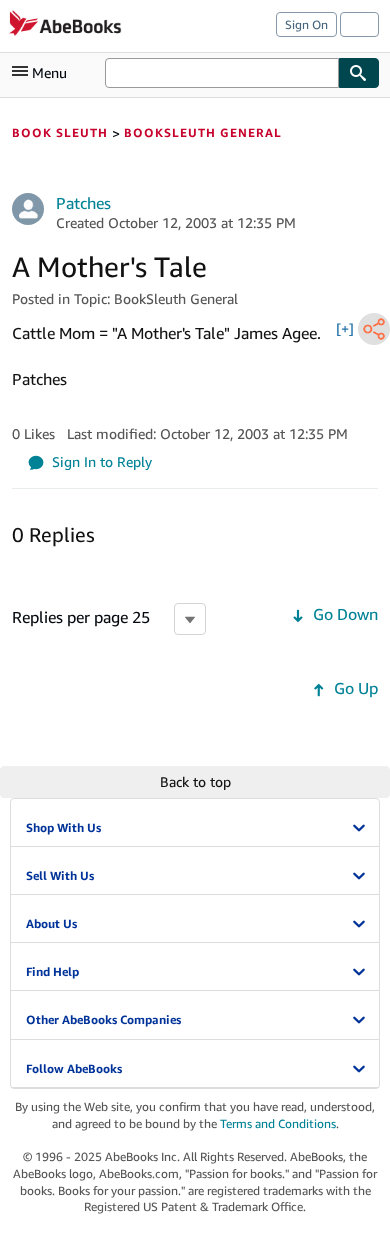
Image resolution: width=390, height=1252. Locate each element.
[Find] (359, 73)
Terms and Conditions (278, 1123)
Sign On (306, 24)
